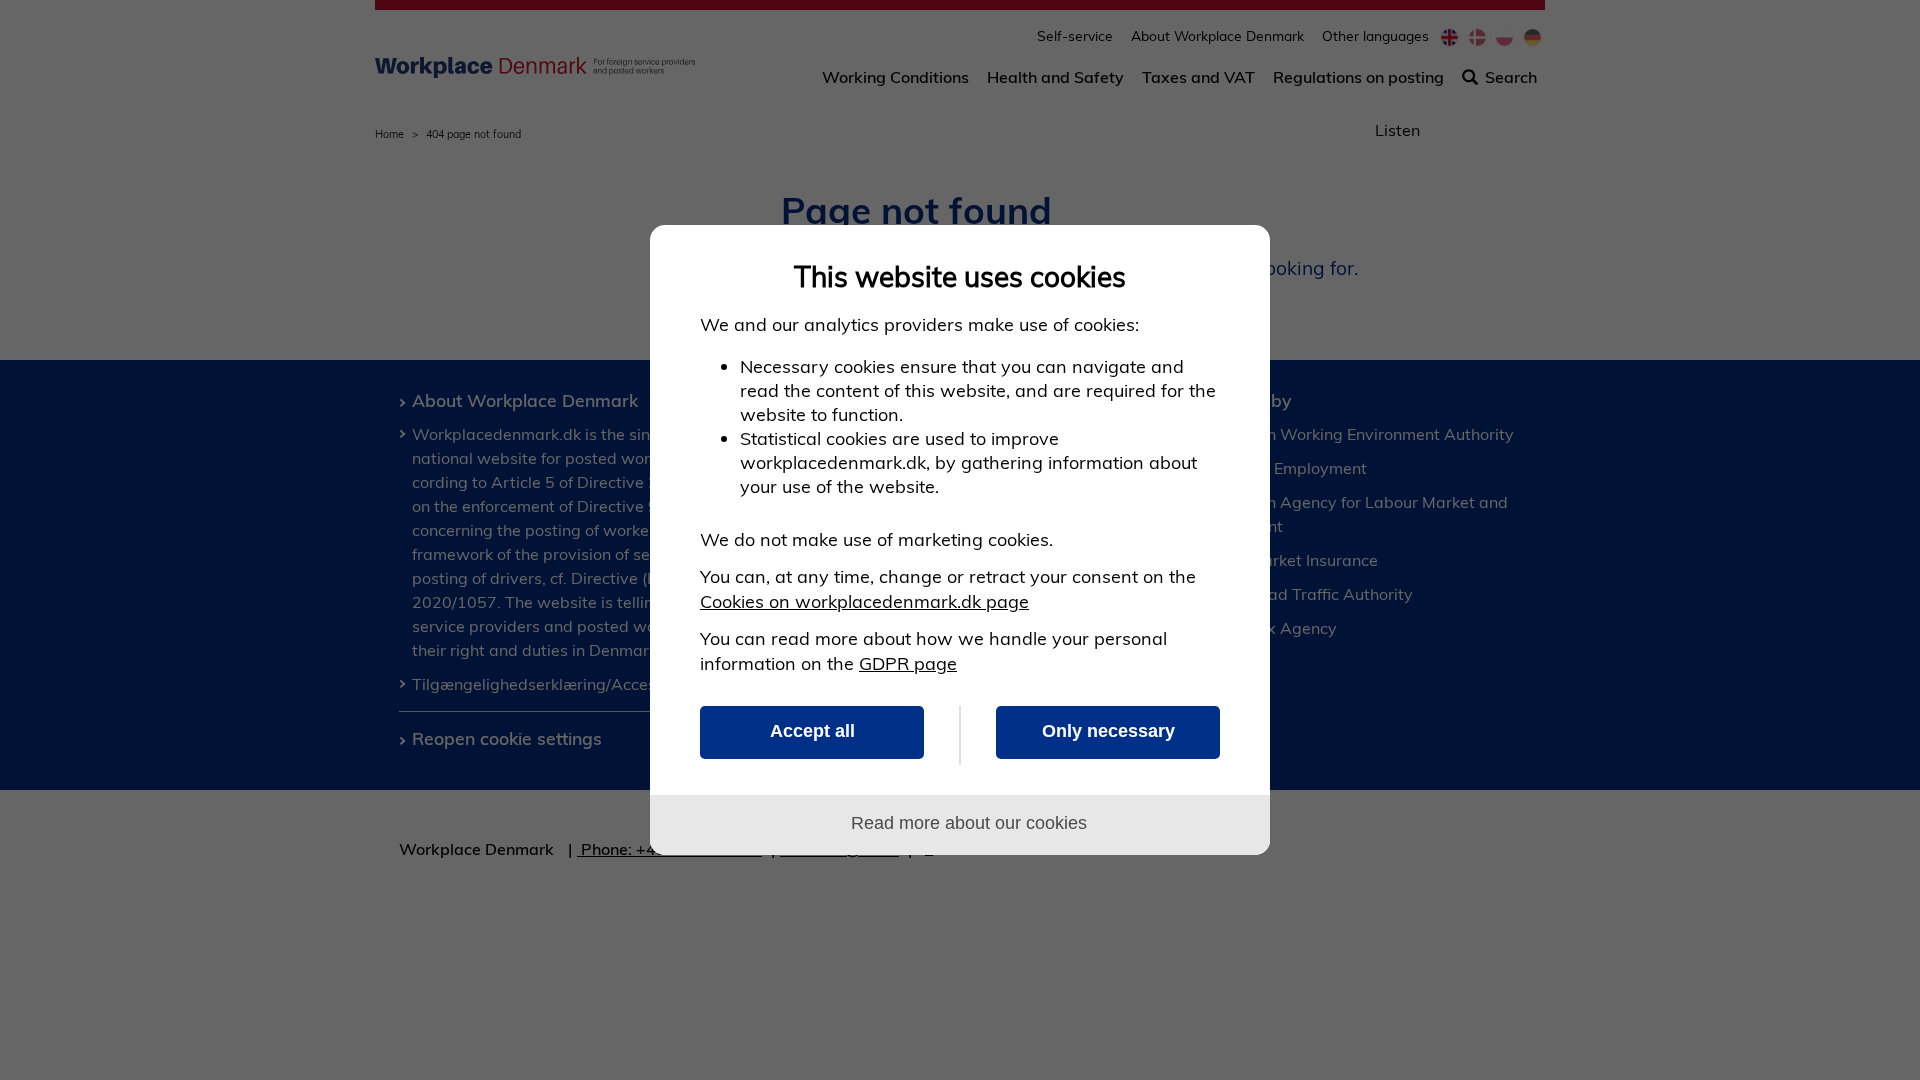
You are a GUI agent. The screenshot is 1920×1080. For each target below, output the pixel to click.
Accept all (812, 731)
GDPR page (908, 663)
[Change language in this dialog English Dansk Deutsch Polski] (1232, 262)
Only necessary (1108, 731)
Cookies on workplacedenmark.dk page (864, 601)
